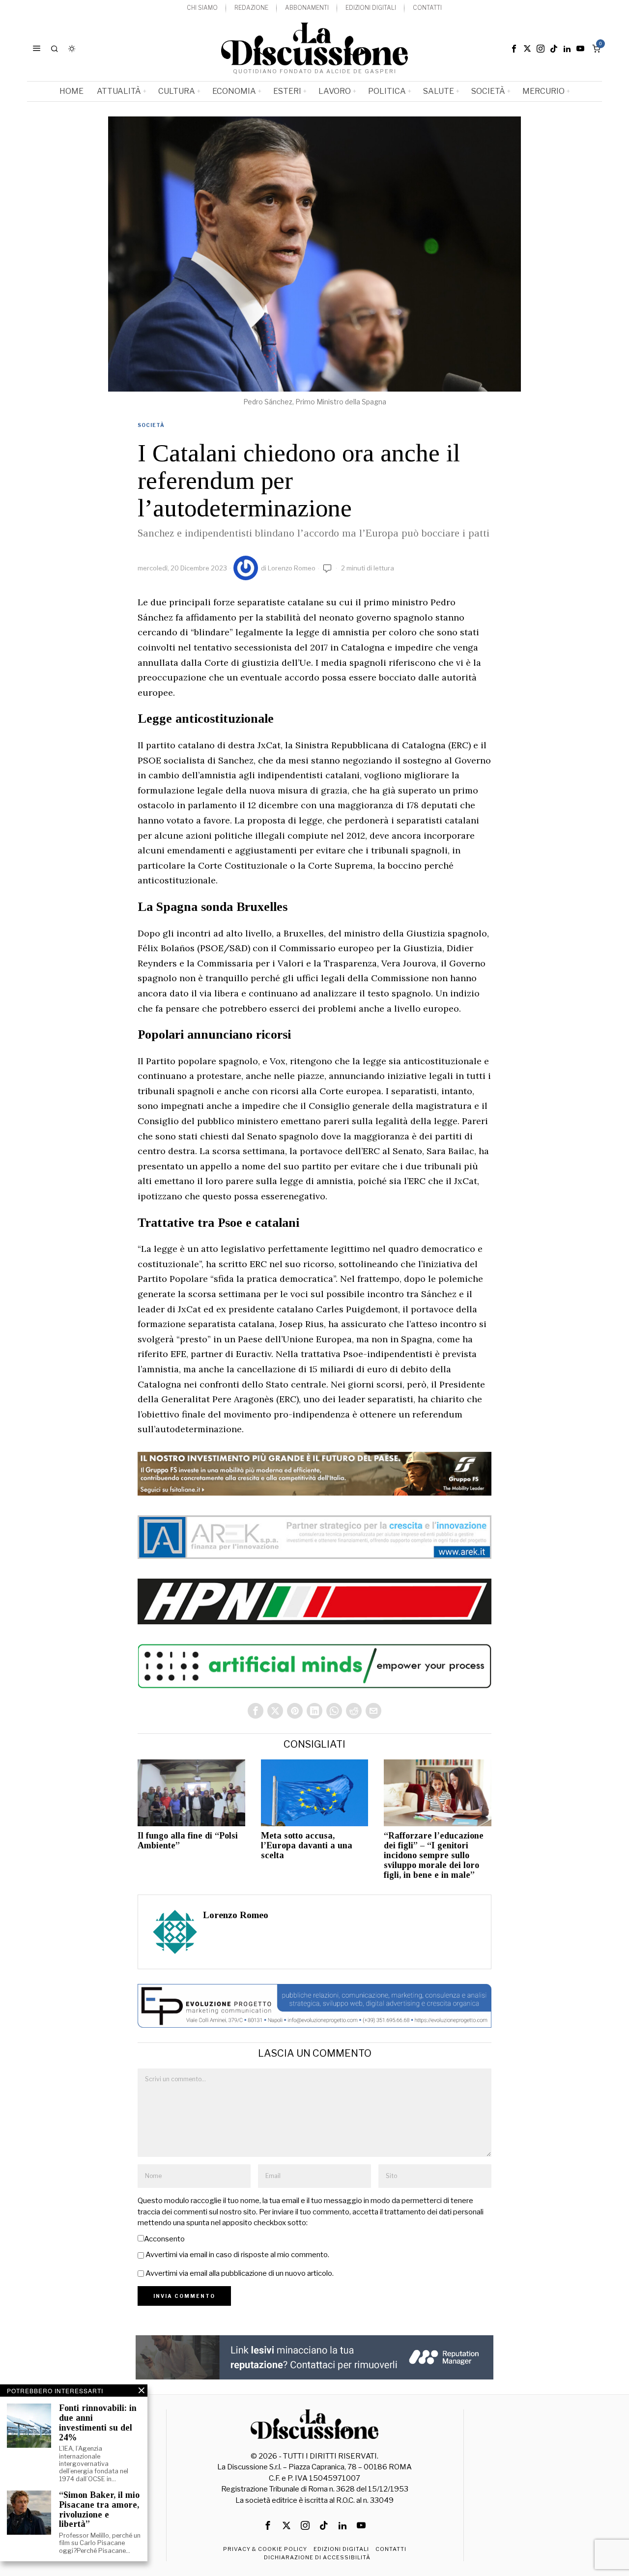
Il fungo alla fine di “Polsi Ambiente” (188, 1841)
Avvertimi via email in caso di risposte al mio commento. (237, 2255)
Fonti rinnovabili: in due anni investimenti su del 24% (98, 2423)
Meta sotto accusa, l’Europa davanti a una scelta (307, 1846)
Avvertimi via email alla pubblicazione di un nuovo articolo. (240, 2273)
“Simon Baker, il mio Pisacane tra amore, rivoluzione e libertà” (99, 2510)
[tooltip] (514, 49)
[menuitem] (202, 8)
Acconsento (164, 2239)
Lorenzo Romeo (292, 568)
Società (151, 425)
